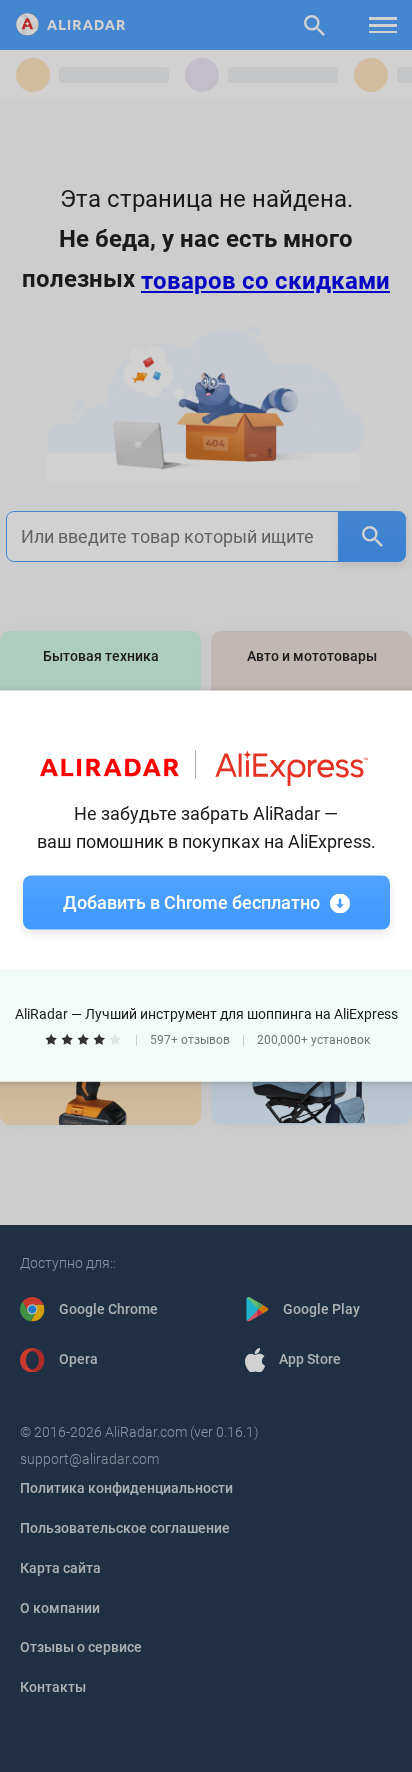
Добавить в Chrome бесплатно (191, 902)
